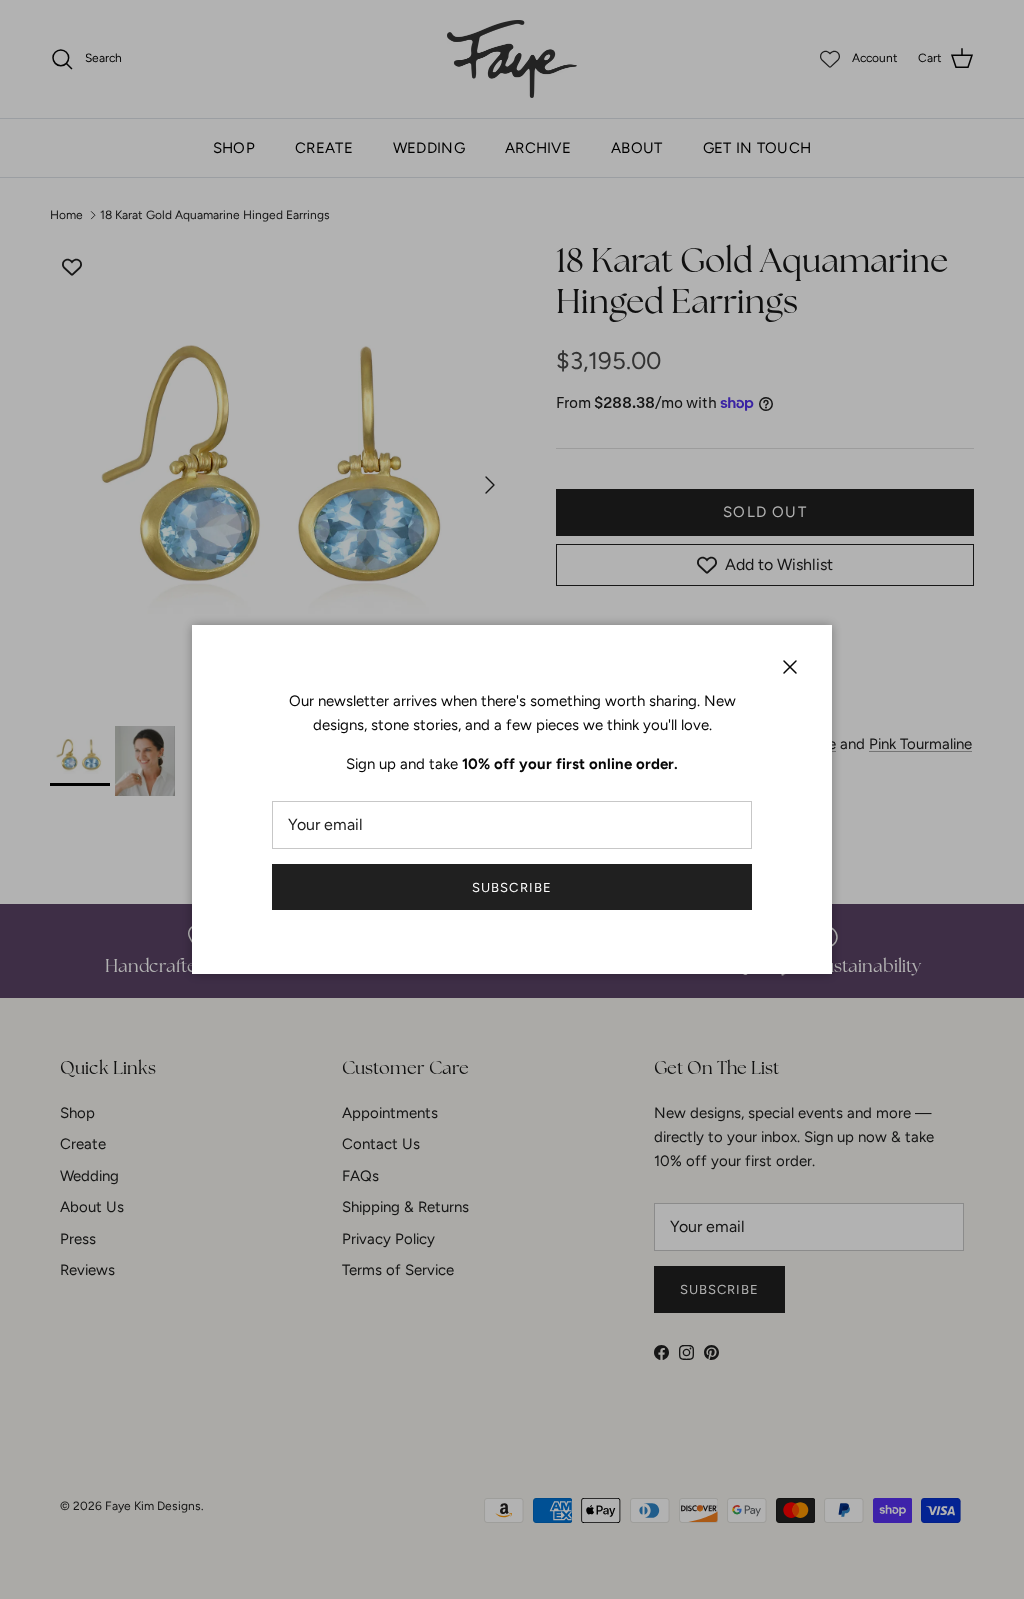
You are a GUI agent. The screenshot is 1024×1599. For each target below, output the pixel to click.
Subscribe (511, 887)
